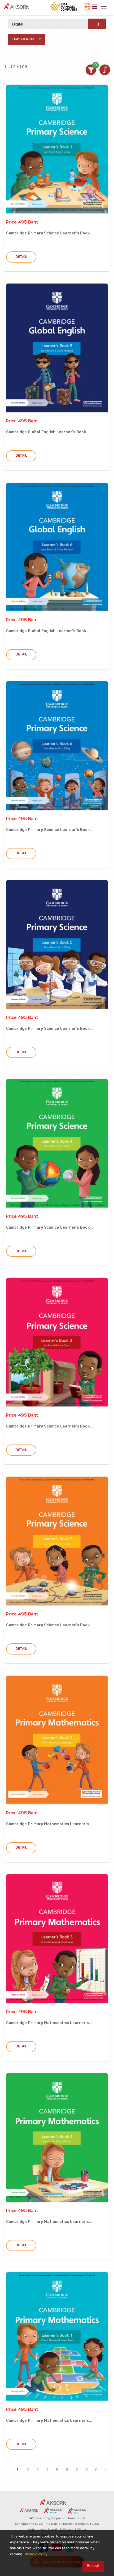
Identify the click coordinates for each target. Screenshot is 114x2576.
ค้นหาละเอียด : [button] (25, 39)
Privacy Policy (36, 2555)
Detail (21, 257)
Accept (93, 2566)
